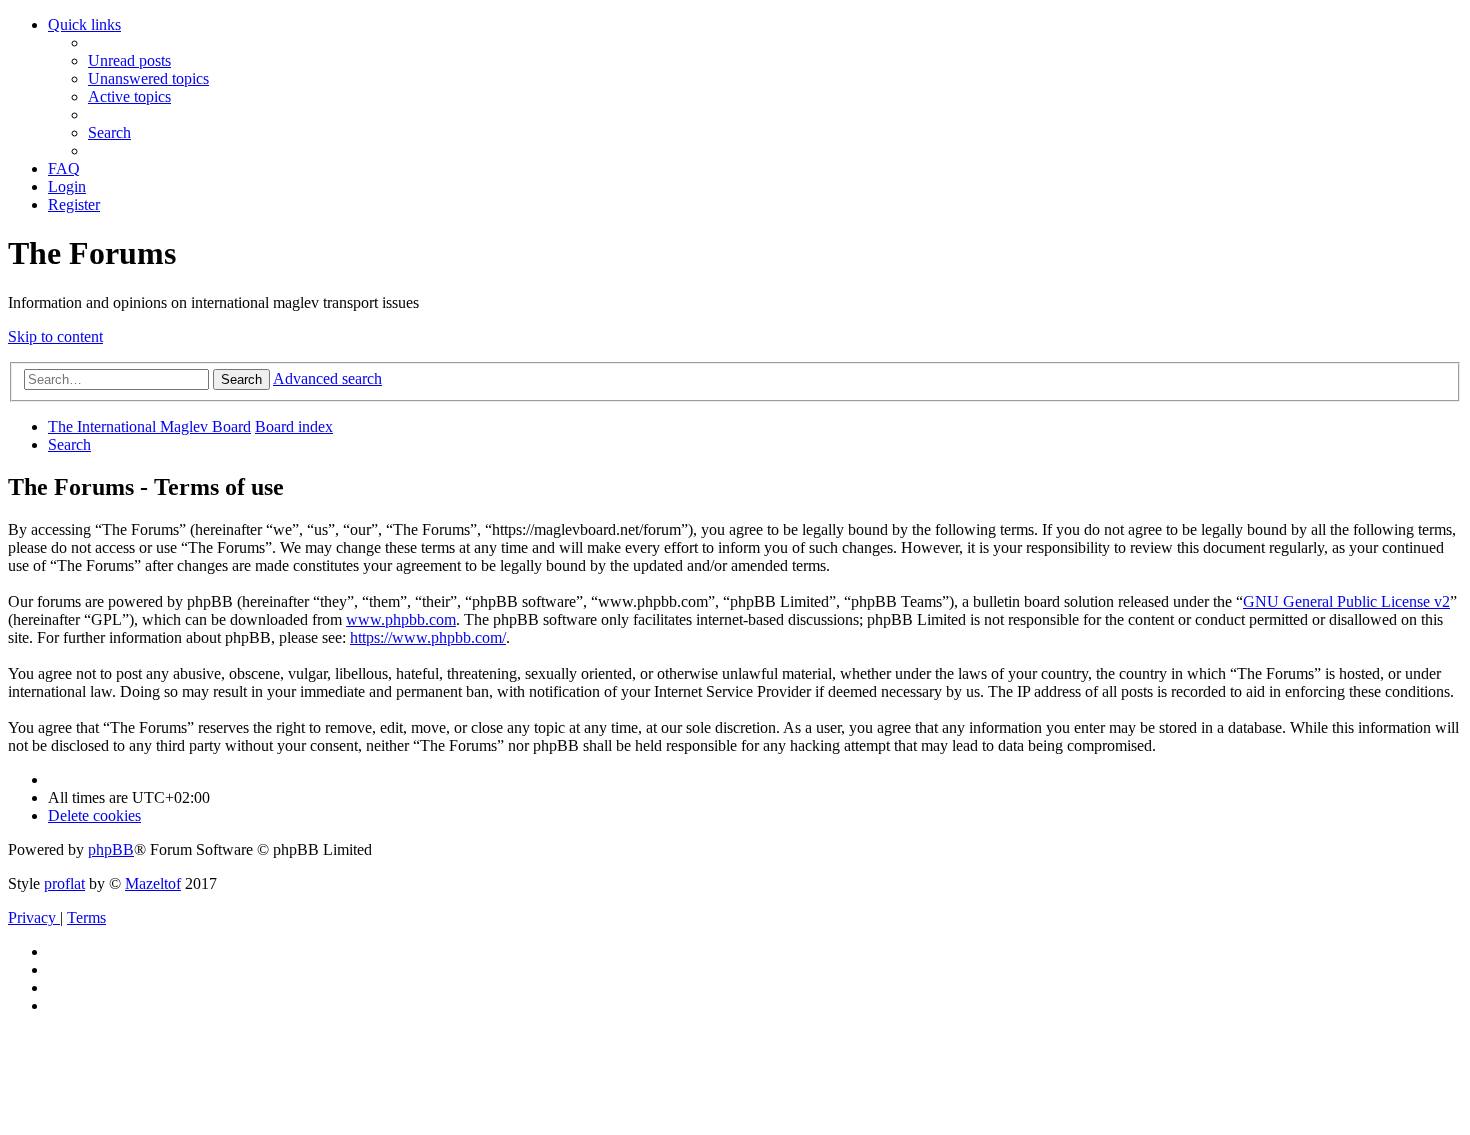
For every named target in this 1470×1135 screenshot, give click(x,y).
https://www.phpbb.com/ (428, 637)
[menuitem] (129, 60)
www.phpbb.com (401, 619)
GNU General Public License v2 (1346, 601)
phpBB (111, 849)
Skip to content (55, 336)
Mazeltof (153, 883)
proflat (64, 883)
